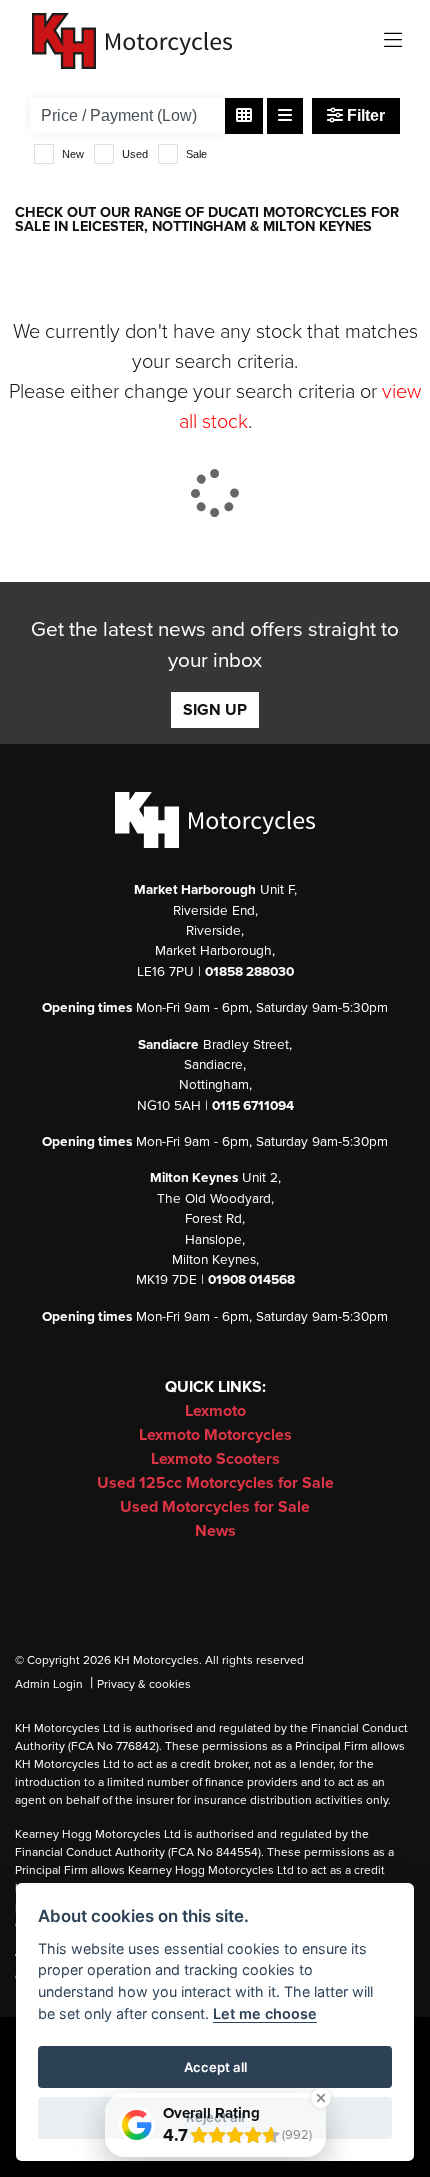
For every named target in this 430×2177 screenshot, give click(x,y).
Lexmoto (215, 1411)
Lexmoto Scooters (215, 1459)
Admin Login (49, 1684)
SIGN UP (215, 710)
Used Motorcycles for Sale (215, 1507)
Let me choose (265, 2013)
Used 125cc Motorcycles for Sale (215, 1483)
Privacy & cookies (144, 1684)
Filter (364, 115)
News (215, 1531)
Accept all (215, 2067)
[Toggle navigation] (393, 41)
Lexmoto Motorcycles (215, 1435)
